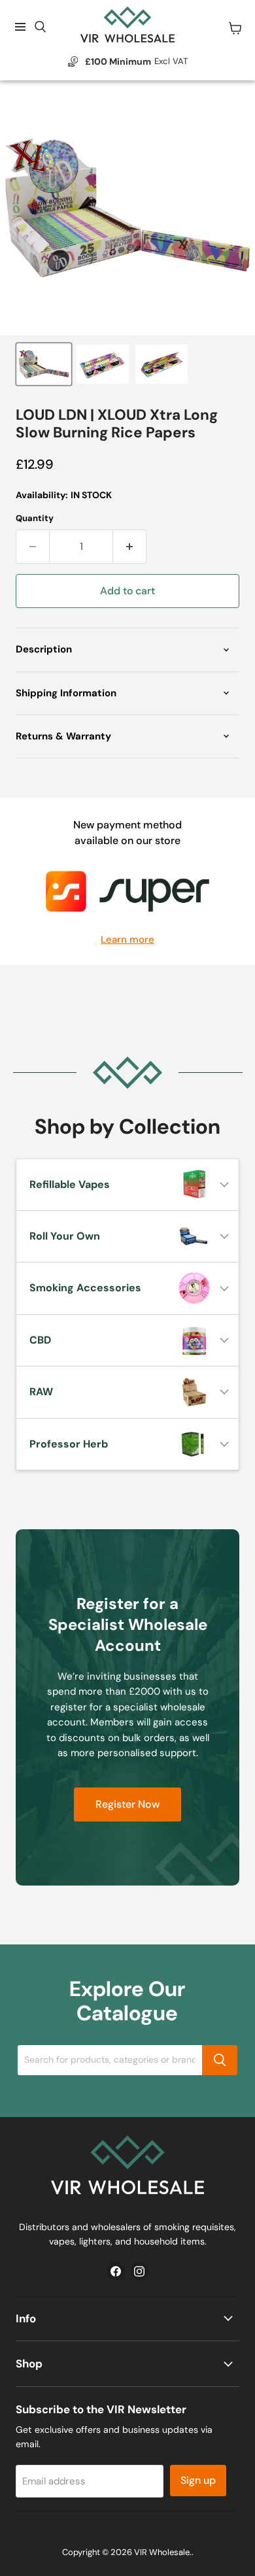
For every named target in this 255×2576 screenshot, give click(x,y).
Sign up (198, 2480)
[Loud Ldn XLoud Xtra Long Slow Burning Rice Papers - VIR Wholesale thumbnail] (44, 364)
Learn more (127, 940)
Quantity (35, 518)
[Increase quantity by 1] (130, 547)
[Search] (220, 2060)
